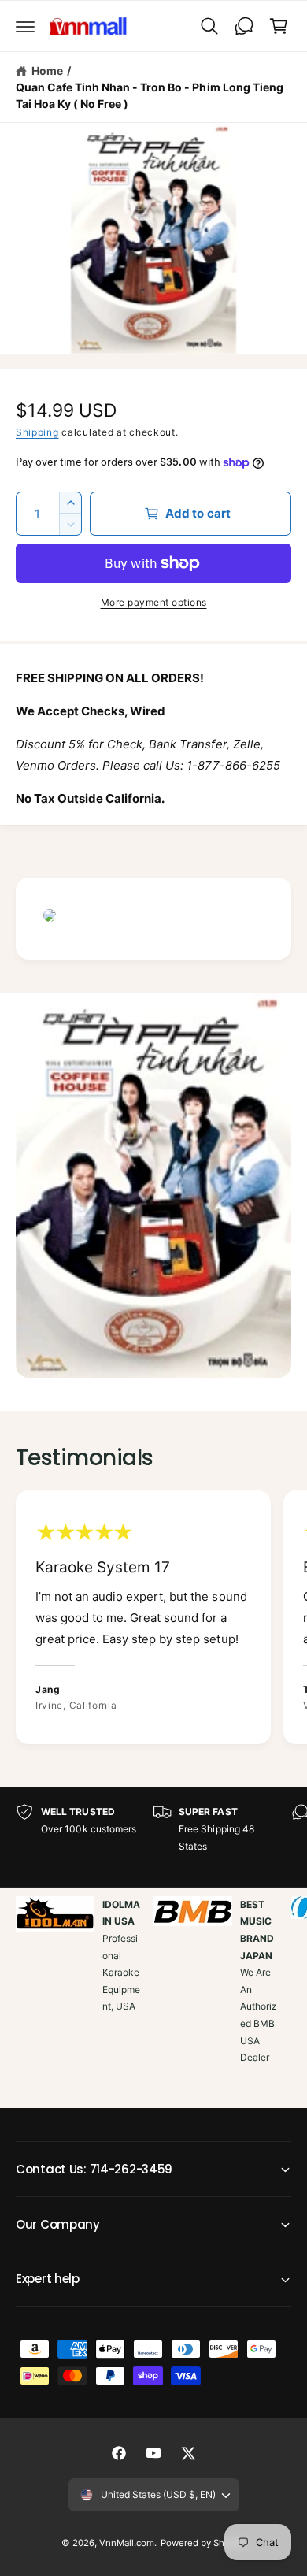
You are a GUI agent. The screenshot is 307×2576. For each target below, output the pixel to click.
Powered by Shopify (203, 2543)
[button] (25, 26)
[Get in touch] (244, 26)
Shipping (37, 432)
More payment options (154, 602)
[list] (153, 1620)
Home (47, 71)
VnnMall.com (127, 2543)
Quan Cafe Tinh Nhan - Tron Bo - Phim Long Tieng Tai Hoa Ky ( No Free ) (150, 95)
